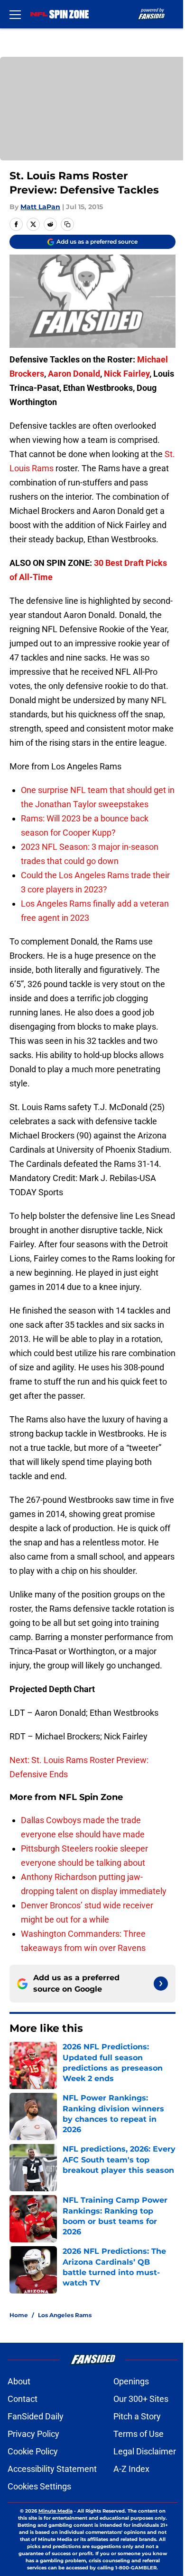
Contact (23, 2399)
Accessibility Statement (52, 2469)
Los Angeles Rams (65, 2315)
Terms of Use (139, 2434)
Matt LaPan (40, 207)
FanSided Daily (36, 2416)
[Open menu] (15, 14)
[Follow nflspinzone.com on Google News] (161, 1984)
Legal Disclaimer (145, 2451)
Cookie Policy (33, 2451)
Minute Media (55, 2511)
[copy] (67, 224)
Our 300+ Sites (141, 2399)
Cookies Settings (39, 2486)
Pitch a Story (137, 2416)
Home (19, 2315)
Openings (131, 2381)
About (19, 2381)
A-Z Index (131, 2469)
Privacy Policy (33, 2434)
